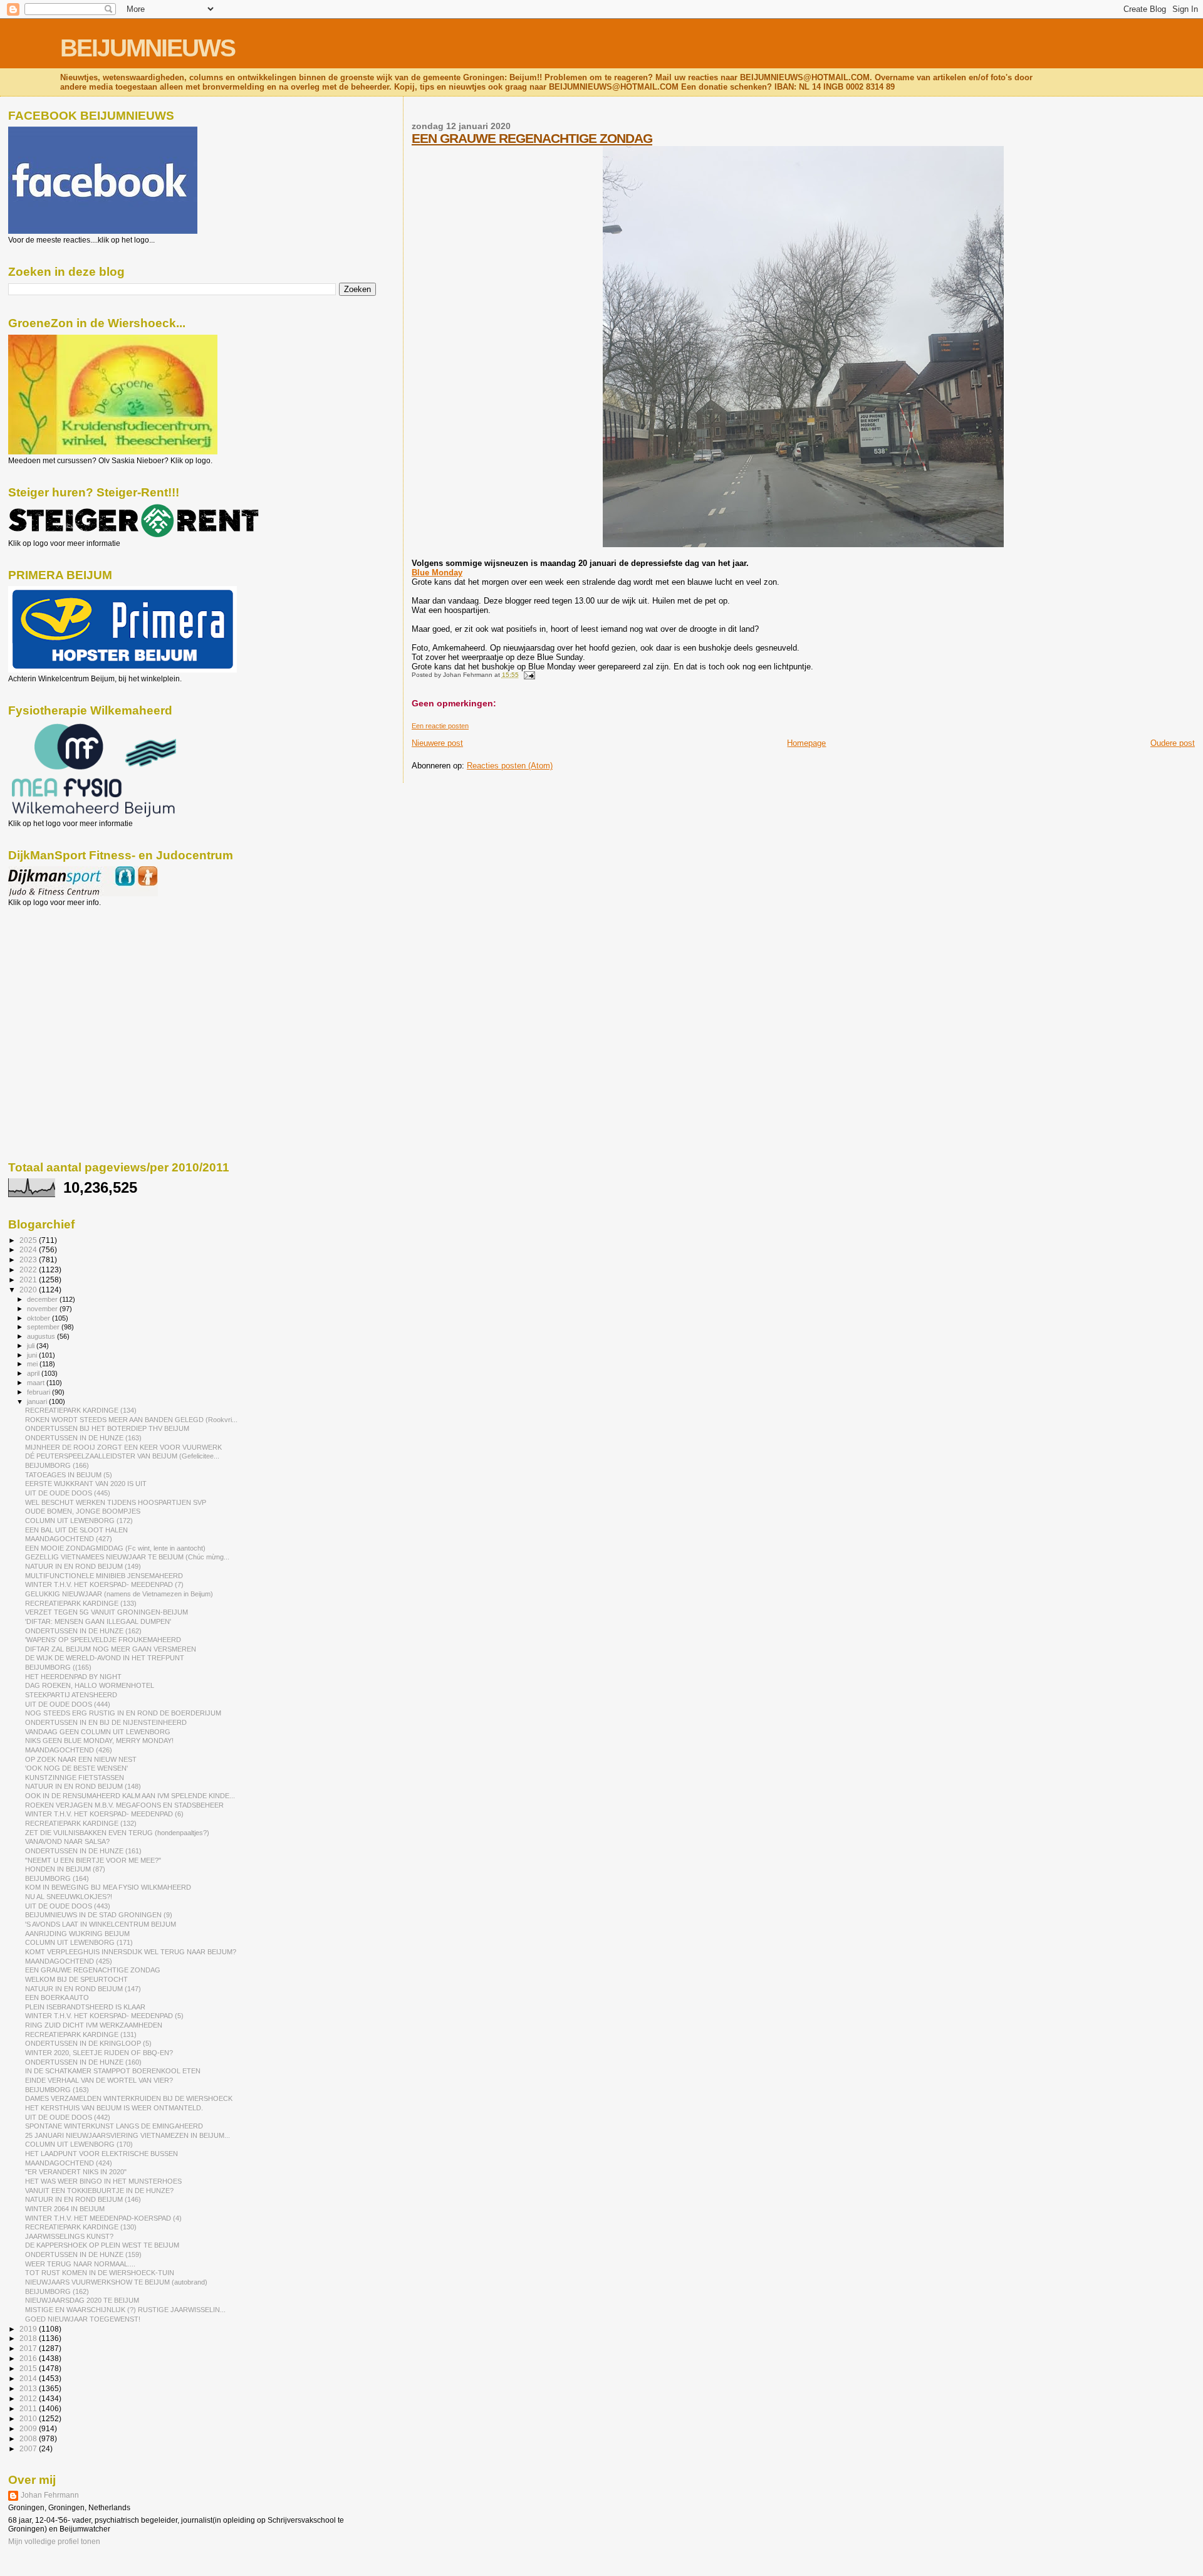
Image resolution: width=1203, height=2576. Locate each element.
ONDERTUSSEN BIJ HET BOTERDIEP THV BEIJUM (107, 1428)
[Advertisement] (65, 975)
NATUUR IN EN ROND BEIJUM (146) (83, 2199)
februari (39, 1392)
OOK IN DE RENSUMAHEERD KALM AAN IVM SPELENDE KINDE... (130, 1796)
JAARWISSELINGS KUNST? (69, 2236)
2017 (29, 2348)
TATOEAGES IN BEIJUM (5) (69, 1475)
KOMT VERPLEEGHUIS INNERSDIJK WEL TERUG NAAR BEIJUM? (131, 1952)
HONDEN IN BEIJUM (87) (65, 1869)
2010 (29, 2418)
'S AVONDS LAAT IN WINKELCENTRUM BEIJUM (101, 1924)
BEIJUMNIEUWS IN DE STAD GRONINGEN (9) (99, 1915)
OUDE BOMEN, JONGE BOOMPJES (83, 1511)
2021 (29, 1280)
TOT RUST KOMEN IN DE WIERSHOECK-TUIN (100, 2273)
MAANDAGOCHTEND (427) (69, 1539)
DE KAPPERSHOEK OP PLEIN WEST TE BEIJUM (102, 2245)
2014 (29, 2378)
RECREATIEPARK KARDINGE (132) (81, 1823)
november (43, 1309)
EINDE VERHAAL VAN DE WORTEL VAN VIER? (99, 2080)
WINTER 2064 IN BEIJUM (65, 2209)
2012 (29, 2398)
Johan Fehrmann (50, 2495)
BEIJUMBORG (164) (57, 1878)
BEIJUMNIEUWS (148, 48)
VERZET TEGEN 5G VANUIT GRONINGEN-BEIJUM (107, 1612)
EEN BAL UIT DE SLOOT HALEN (76, 1530)
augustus (42, 1336)
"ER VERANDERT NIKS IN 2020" (76, 2172)
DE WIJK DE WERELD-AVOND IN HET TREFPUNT (105, 1658)
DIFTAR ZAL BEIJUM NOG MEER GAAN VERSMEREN (111, 1649)
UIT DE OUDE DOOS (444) (68, 1704)
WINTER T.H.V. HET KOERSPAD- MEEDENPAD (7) (104, 1584)
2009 (29, 2428)
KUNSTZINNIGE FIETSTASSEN (75, 1778)
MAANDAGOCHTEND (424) (69, 2163)
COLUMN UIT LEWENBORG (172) (79, 1521)
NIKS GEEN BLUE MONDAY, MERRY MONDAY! (99, 1741)
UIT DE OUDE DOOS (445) (68, 1493)
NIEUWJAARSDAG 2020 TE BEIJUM (82, 2300)
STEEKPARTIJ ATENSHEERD (71, 1695)
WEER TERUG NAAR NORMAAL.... (80, 2264)
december (43, 1299)
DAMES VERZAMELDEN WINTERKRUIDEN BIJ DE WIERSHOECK (129, 2098)
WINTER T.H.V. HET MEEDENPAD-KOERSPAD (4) (103, 2218)
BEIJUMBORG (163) (57, 2090)
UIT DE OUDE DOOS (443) (68, 1906)
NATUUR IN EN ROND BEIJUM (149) (83, 1566)
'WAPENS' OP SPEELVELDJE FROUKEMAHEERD (103, 1640)
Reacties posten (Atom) (510, 766)
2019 (29, 2329)
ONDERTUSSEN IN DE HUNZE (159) (83, 2254)
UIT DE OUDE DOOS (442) (68, 2117)
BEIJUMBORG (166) (57, 1465)
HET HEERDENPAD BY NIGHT (73, 1677)
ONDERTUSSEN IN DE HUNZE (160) (83, 2062)
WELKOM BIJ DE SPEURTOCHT (76, 1979)
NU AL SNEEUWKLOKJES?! (69, 1897)
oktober (39, 1318)
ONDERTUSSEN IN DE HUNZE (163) (83, 1438)
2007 (29, 2448)
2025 (29, 1240)
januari (38, 1401)
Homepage (806, 743)
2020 (29, 1290)
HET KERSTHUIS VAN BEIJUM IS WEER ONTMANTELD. (114, 2108)
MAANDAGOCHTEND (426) (69, 1750)
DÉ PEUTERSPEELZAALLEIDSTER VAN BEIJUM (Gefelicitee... (122, 1456)
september (44, 1327)
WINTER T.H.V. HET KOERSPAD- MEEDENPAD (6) (104, 1814)
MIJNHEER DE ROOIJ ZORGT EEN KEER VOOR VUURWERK (123, 1447)
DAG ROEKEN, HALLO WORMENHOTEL (90, 1685)
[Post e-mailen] (528, 675)
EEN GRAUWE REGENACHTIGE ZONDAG (532, 138)
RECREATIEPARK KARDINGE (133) (81, 1603)
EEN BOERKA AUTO (57, 1997)
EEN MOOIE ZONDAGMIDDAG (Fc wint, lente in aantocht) (115, 1548)
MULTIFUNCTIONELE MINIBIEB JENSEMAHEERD (104, 1576)
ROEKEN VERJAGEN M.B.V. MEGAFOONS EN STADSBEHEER (124, 1805)
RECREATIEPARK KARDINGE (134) (81, 1410)
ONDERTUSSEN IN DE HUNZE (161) (83, 1851)
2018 (29, 2338)
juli (32, 1346)
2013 (29, 2388)
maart (37, 1383)
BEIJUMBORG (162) (57, 2291)
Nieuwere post (437, 743)
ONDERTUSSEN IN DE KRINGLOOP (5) (88, 2043)
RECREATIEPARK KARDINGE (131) (81, 2034)
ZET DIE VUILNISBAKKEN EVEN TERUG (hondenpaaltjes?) (117, 1833)
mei (33, 1364)
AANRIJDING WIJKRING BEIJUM (77, 1934)
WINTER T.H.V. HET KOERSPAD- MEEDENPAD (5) (104, 2016)
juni (33, 1355)
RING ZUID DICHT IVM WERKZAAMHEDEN (94, 2025)
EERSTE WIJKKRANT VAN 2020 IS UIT (86, 1484)
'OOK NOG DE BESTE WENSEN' (76, 1768)
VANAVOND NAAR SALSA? (67, 1841)
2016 (29, 2358)
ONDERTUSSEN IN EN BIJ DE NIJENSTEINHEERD (106, 1722)
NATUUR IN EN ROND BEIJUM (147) (83, 1989)
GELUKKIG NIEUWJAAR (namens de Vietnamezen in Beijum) (119, 1594)
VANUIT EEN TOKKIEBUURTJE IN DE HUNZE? (99, 2191)
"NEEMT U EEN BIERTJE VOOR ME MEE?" (93, 1860)
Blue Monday (437, 573)
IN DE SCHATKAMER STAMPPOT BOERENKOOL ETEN (113, 2071)
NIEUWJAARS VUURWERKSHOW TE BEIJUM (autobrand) (116, 2282)
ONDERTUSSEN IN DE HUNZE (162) (83, 1631)
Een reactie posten (440, 726)
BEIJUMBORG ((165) (58, 1667)
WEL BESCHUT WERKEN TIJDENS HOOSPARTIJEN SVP (116, 1502)
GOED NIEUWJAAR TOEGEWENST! (83, 2319)
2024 (29, 1249)
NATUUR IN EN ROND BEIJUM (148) (83, 1786)
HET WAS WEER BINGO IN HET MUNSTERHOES (103, 2181)
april (34, 1373)
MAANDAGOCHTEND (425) (69, 1961)
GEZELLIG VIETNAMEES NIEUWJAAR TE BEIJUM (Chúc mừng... (127, 1557)
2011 (29, 2408)
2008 (29, 2438)
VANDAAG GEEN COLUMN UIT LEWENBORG (98, 1732)
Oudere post (1173, 743)
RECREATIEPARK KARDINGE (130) (81, 2227)
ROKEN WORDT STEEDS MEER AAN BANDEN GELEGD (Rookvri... (131, 1420)
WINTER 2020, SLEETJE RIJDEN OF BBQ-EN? (99, 2053)
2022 (29, 1270)
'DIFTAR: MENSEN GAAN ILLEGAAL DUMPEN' (98, 1621)
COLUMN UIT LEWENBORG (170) (79, 2144)
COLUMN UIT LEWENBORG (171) (79, 1942)
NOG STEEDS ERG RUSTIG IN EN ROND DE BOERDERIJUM (123, 1713)
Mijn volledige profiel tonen (54, 2542)
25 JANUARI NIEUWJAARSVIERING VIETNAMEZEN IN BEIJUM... (128, 2135)
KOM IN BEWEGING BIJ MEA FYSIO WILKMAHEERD (108, 1887)
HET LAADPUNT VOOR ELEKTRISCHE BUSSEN (102, 2154)
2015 (29, 2368)
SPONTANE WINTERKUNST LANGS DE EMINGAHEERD (114, 2126)
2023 (29, 1259)
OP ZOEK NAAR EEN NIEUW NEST (81, 1759)
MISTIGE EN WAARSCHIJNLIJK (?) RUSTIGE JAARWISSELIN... (125, 2310)
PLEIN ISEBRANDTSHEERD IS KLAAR (85, 2007)
